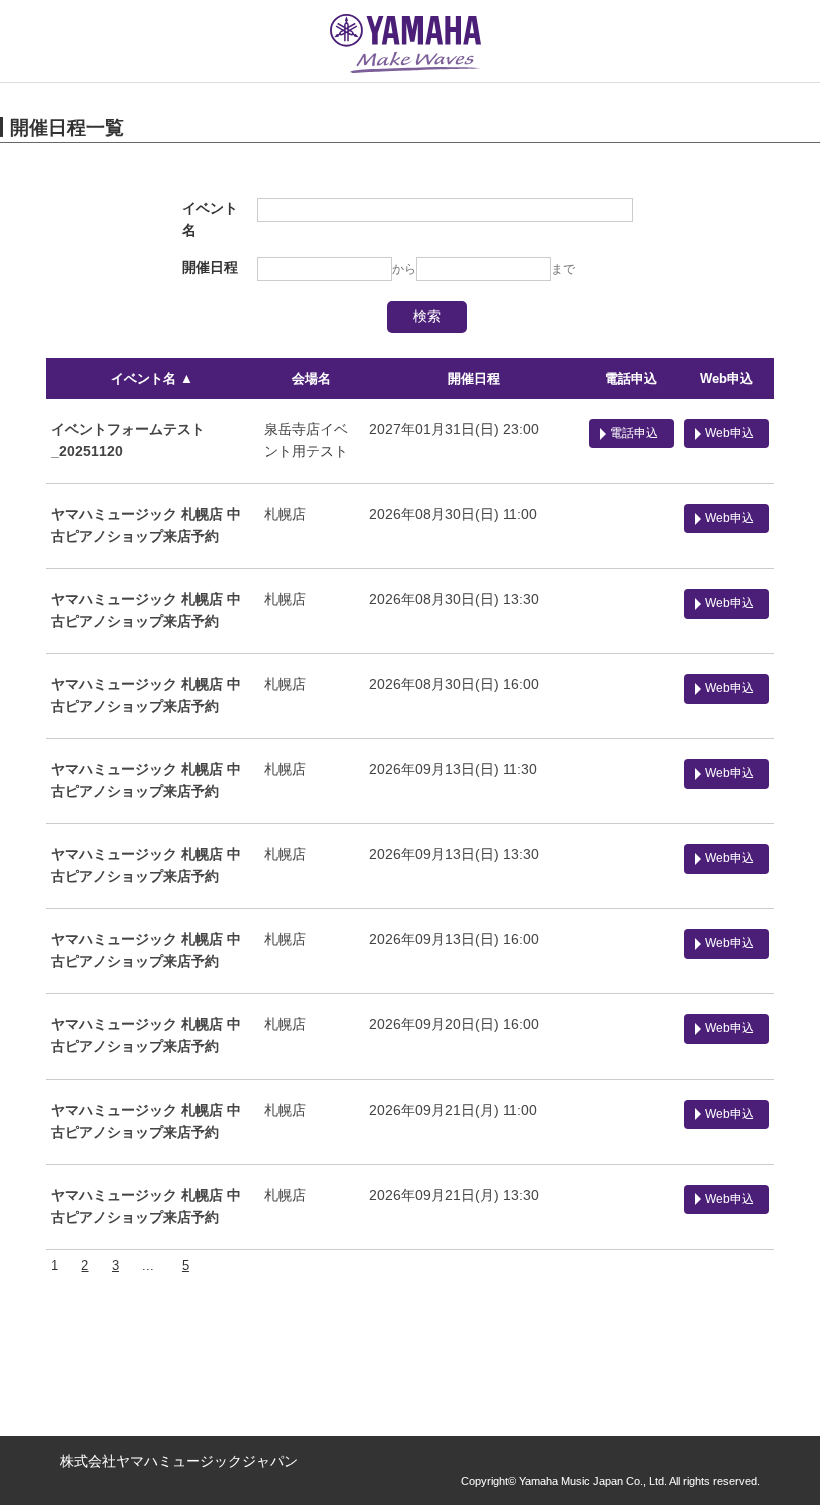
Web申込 (726, 378)
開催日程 (474, 378)
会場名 (311, 378)
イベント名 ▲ (152, 378)
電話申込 (631, 378)
